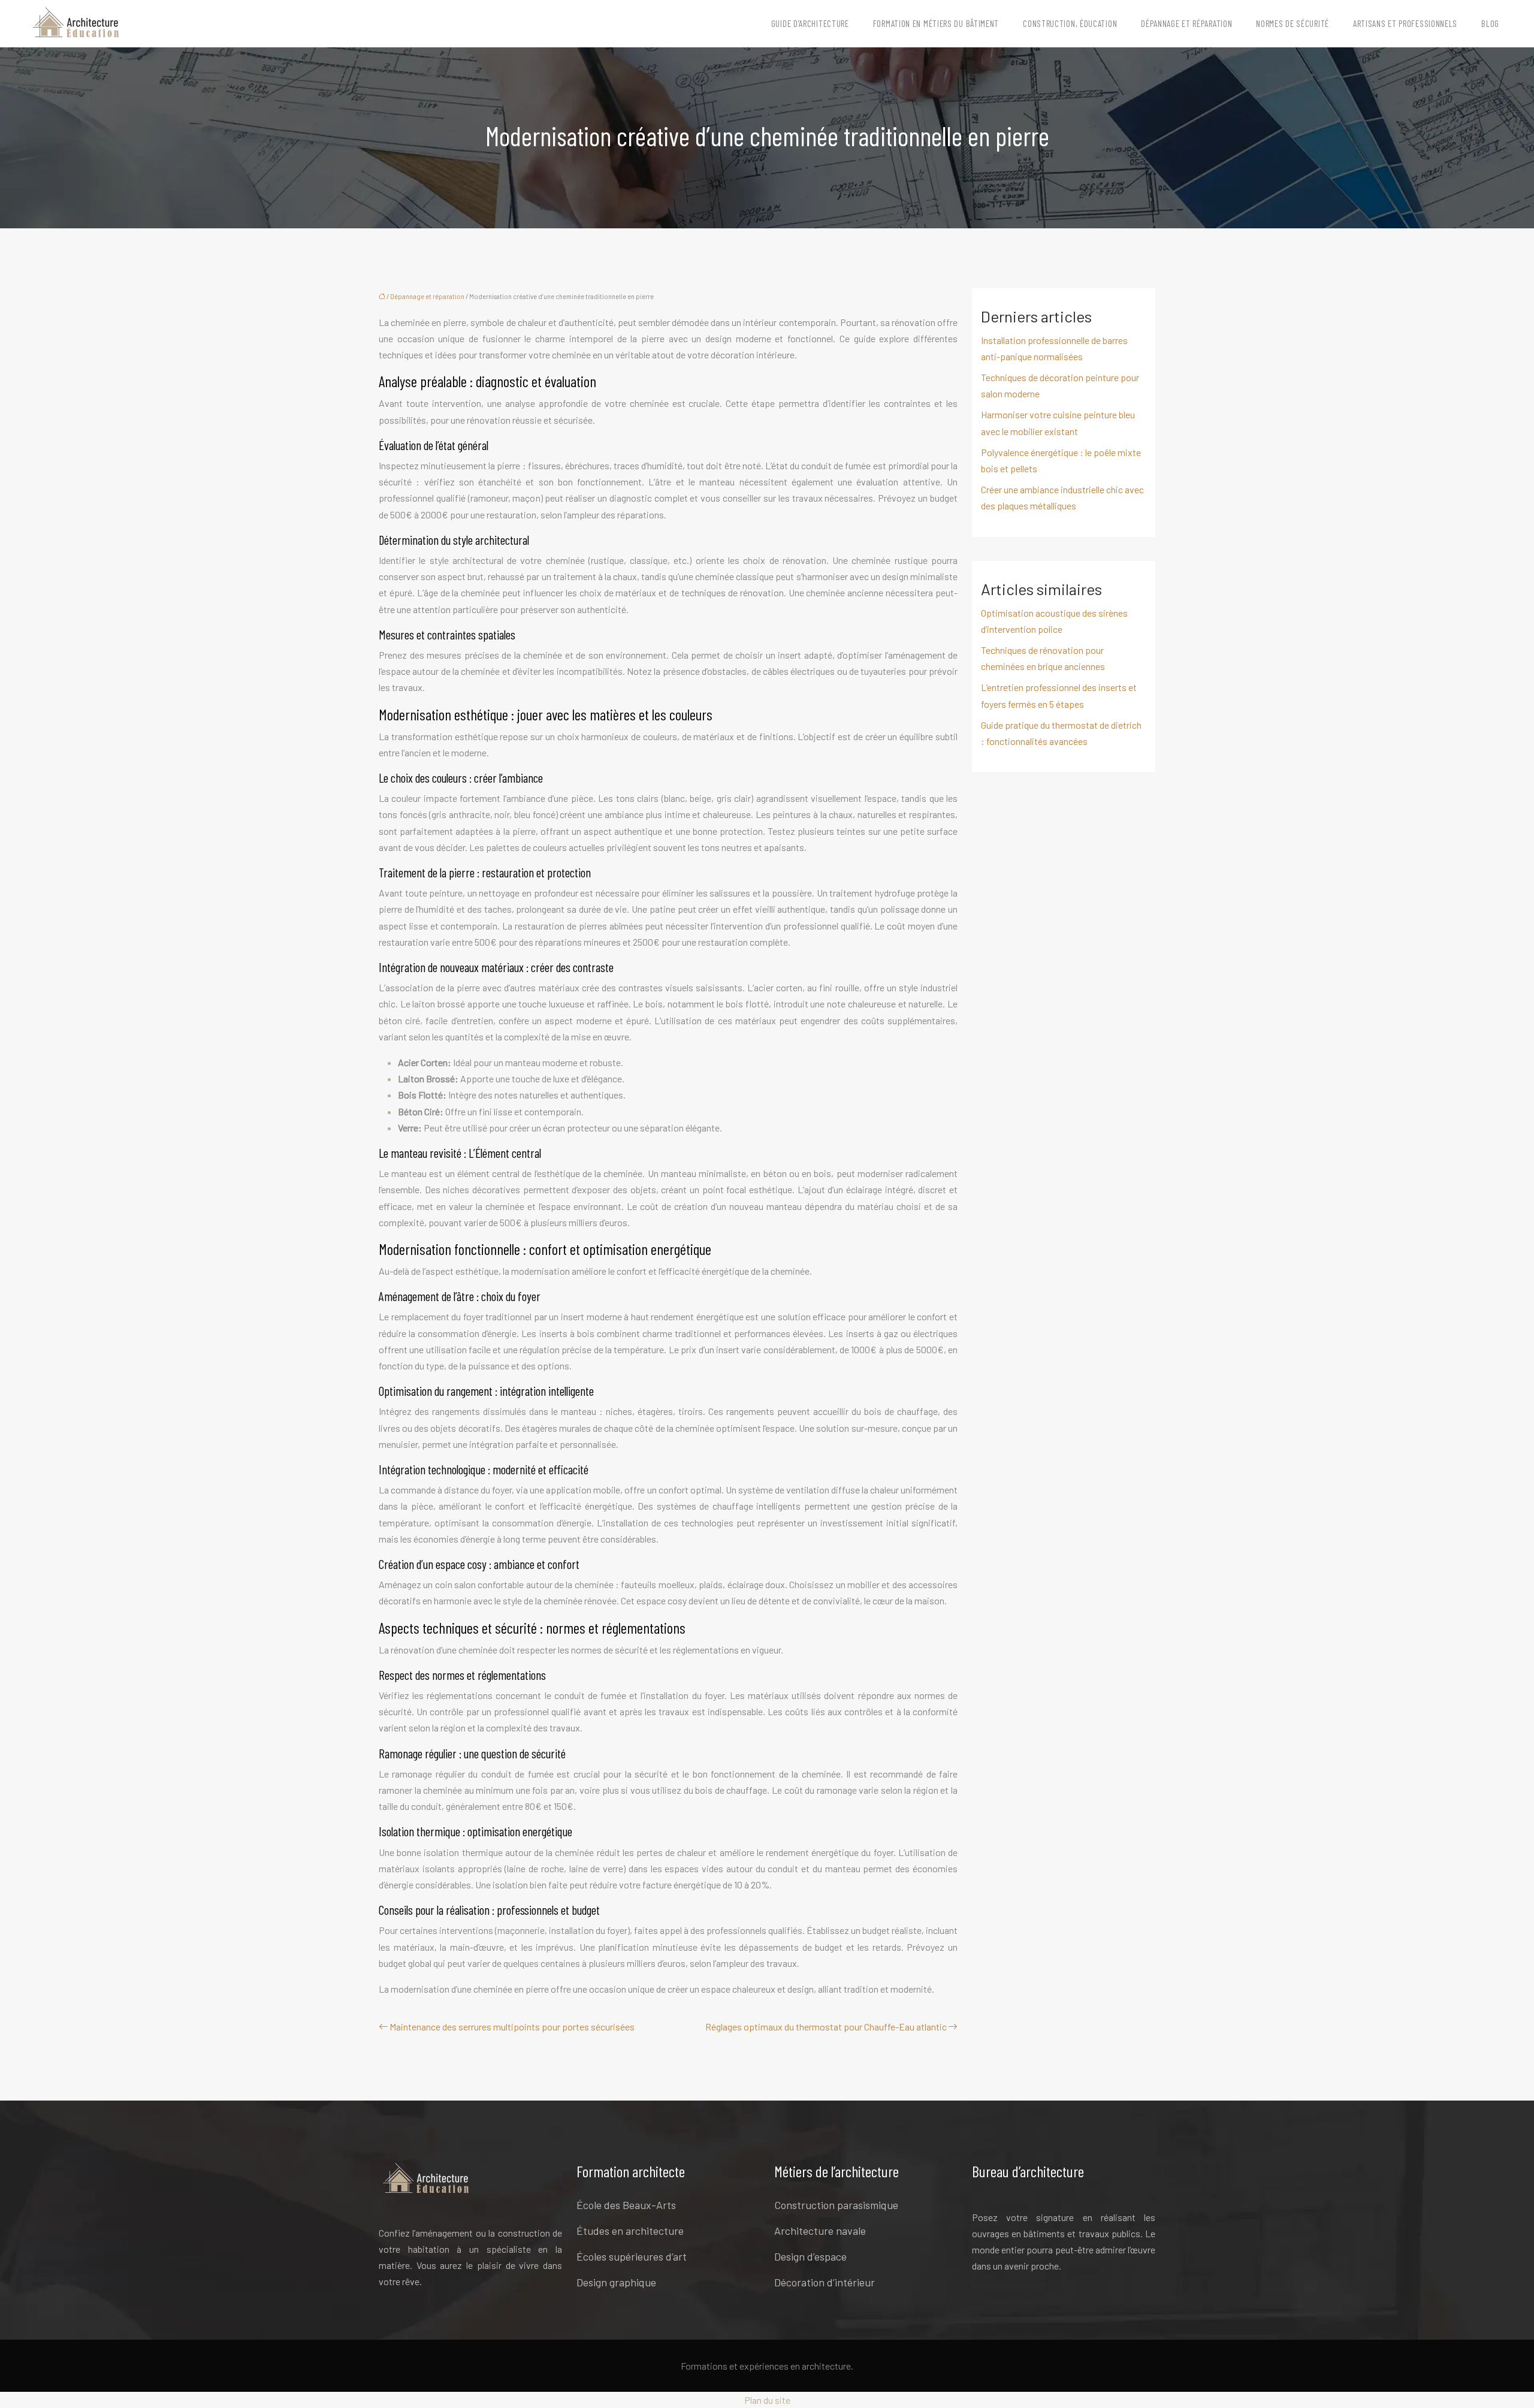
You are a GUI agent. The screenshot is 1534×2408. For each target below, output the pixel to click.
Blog (1490, 23)
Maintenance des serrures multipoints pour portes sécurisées (512, 2027)
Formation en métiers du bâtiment (936, 23)
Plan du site (767, 2400)
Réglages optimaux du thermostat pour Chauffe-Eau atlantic (826, 2027)
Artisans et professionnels (1405, 23)
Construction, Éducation (1070, 23)
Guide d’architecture (810, 23)
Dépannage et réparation (1186, 23)
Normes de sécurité (1293, 23)
